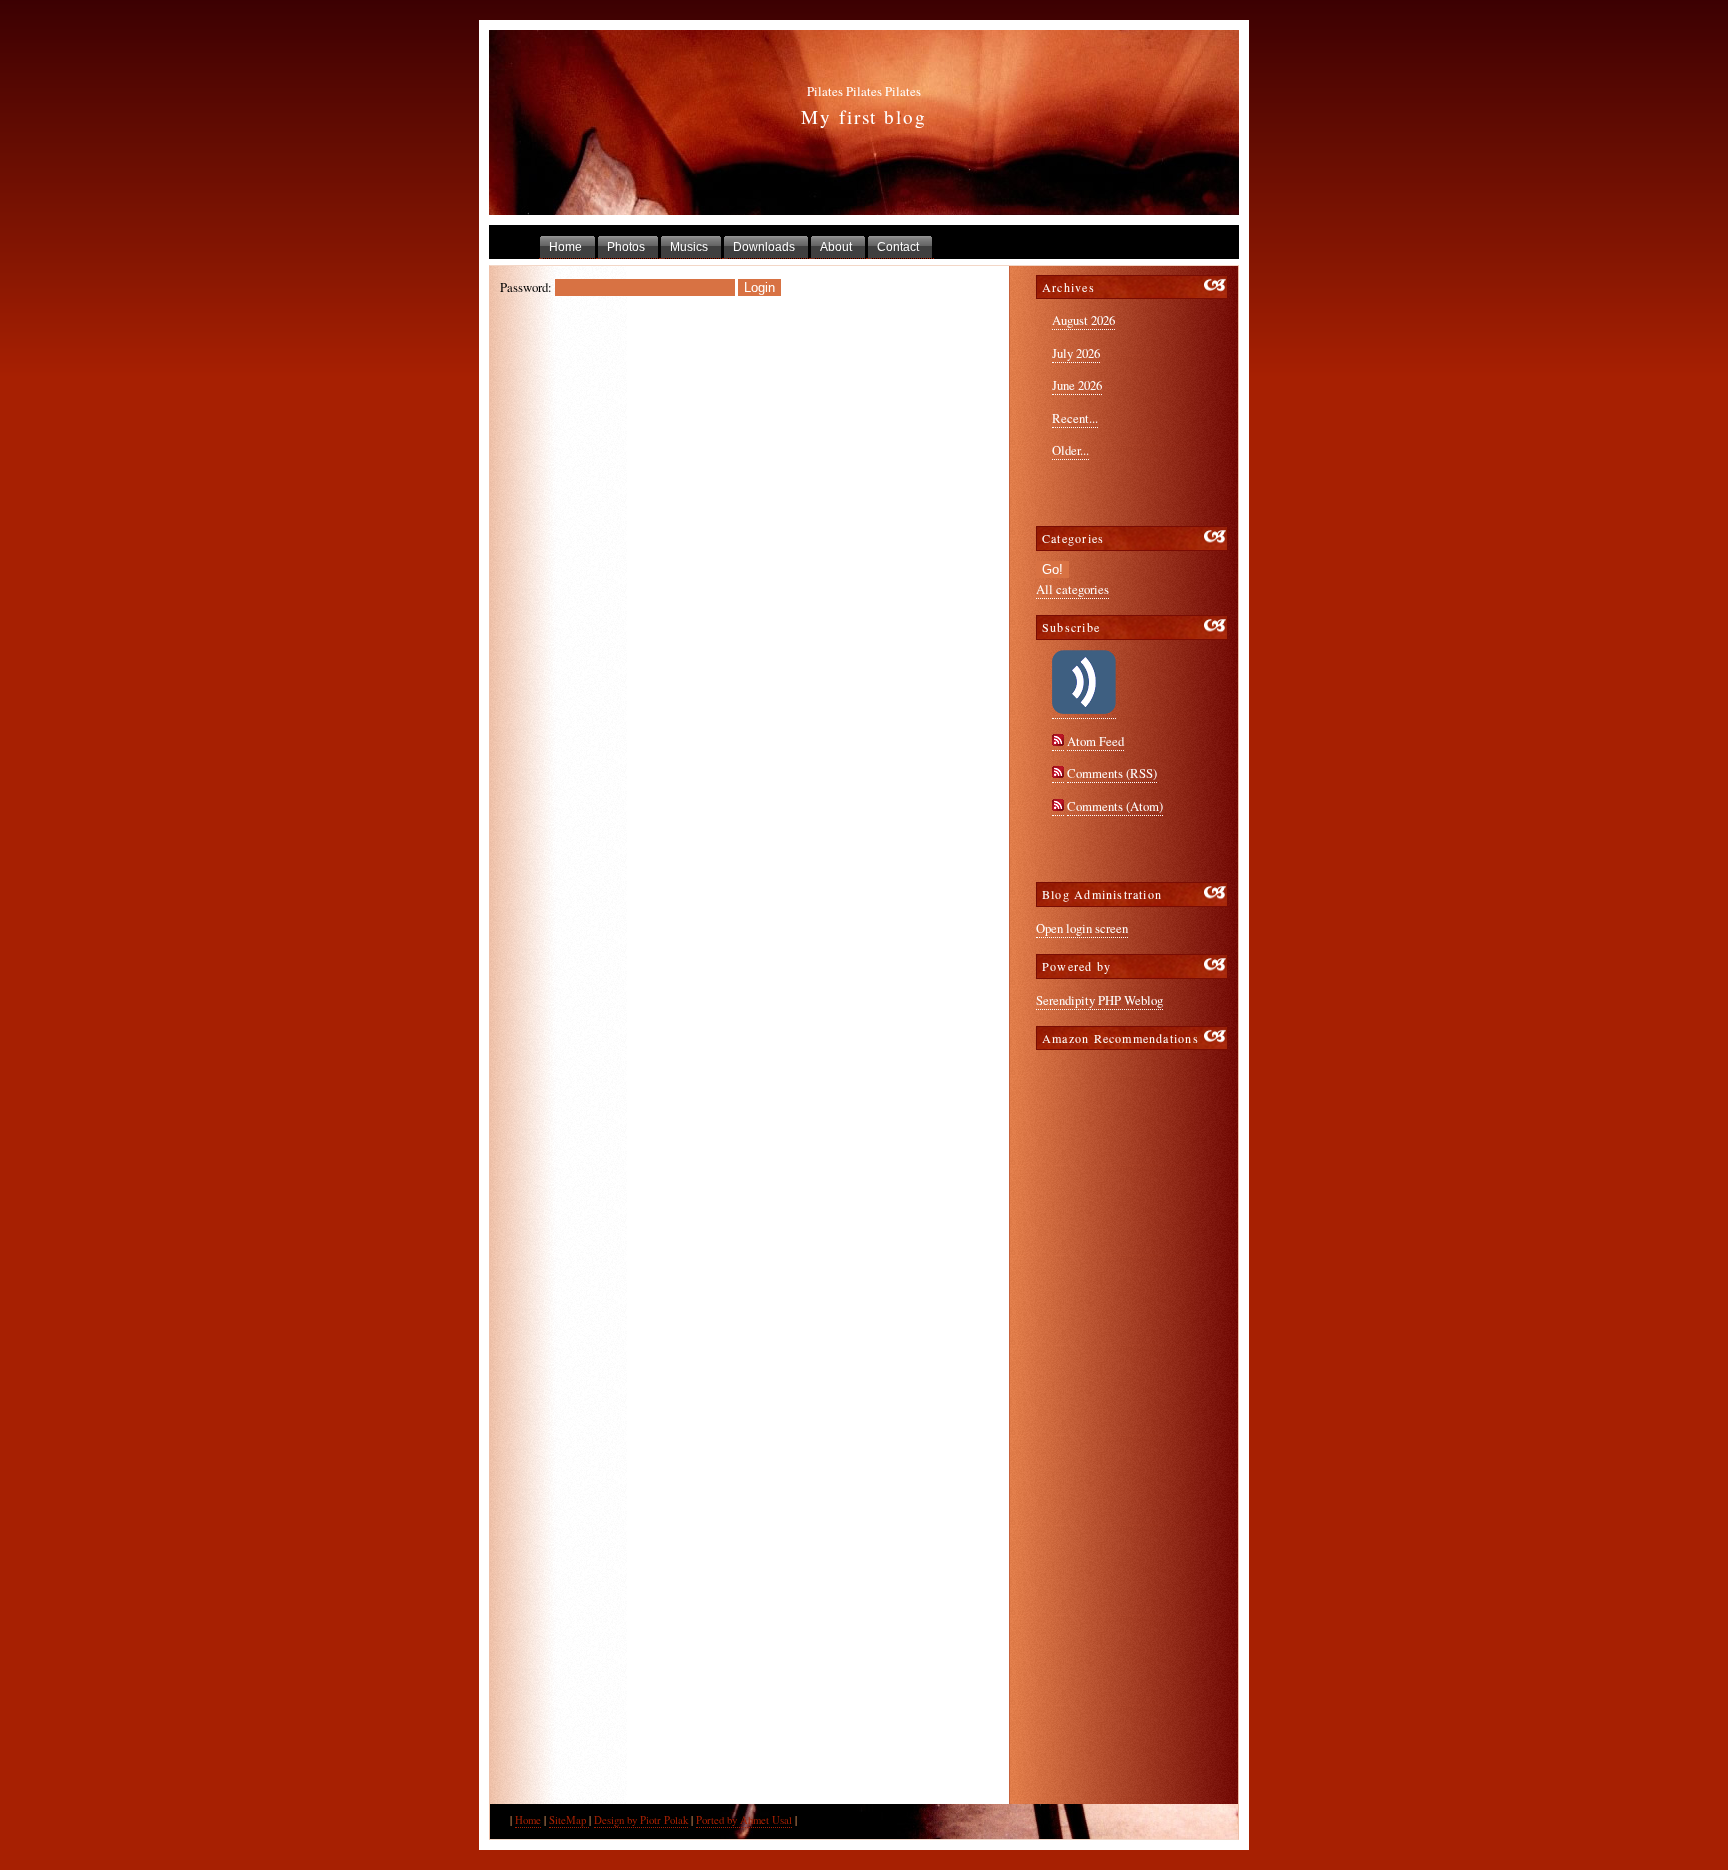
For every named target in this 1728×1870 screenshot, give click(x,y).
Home (528, 1820)
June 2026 (1077, 385)
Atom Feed (1095, 741)
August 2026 (1083, 320)
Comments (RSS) (1112, 773)
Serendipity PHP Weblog (1099, 1000)
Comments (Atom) (1115, 806)
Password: (526, 287)
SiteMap (569, 1820)
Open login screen (1082, 928)
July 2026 (1076, 353)
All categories (1072, 589)
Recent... (1075, 418)
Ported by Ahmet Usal (744, 1820)
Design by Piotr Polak (641, 1820)
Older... (1070, 450)
